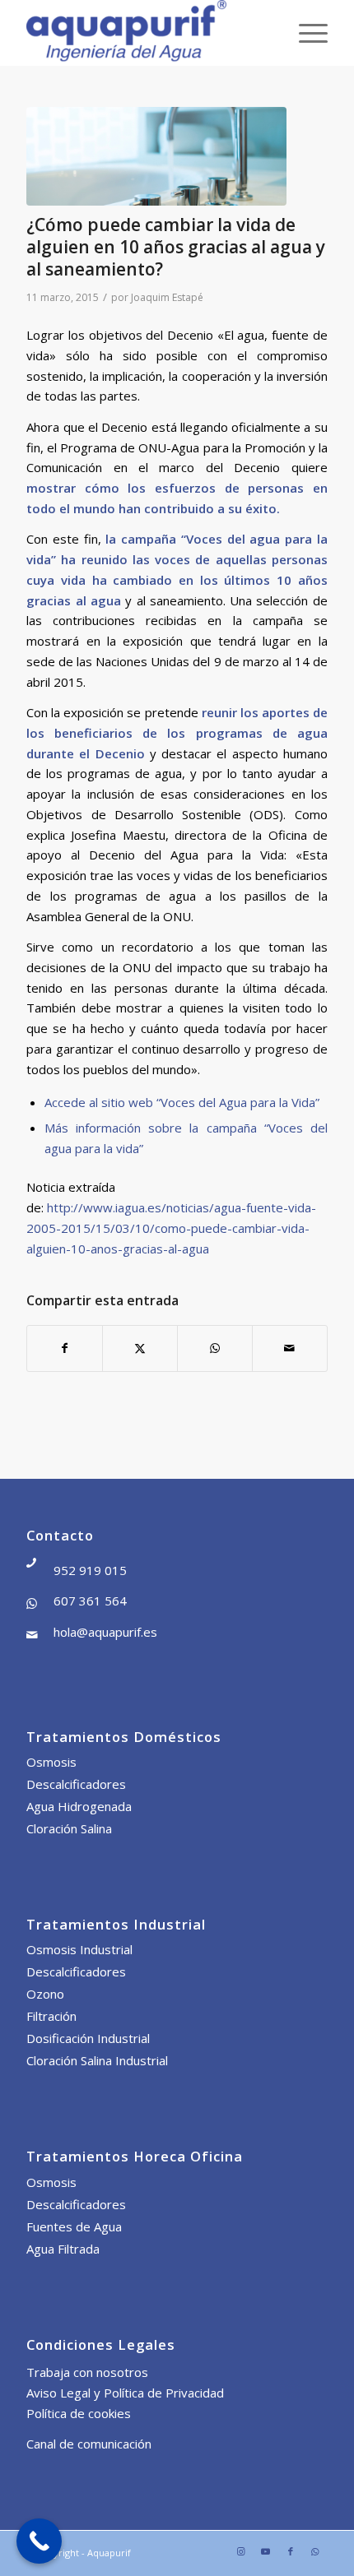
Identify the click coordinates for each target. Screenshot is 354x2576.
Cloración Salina (69, 1828)
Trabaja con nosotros (87, 2372)
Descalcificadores (76, 1784)
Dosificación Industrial (88, 2038)
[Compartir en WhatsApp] (215, 1348)
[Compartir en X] (140, 1348)
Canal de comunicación (89, 2444)
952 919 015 (90, 1570)
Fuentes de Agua (74, 2226)
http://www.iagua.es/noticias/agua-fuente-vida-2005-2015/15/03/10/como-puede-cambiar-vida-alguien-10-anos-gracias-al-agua (171, 1228)
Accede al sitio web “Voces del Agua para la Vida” (182, 1102)
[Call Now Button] (39, 2541)
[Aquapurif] (147, 33)
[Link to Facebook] (291, 2551)
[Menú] (305, 33)
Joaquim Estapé (167, 297)
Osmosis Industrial (79, 1949)
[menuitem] (305, 33)
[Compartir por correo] (290, 1348)
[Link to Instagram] (241, 2551)
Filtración (51, 2016)
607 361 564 (90, 1601)
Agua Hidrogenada (79, 1806)
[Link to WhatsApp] (315, 2551)
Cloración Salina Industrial (97, 2060)
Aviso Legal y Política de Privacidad (125, 2393)
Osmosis (51, 1762)
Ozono (45, 1994)
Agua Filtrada (63, 2249)
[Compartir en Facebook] (65, 1348)
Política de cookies (79, 2413)
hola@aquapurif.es (105, 1632)
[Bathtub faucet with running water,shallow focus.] (156, 156)
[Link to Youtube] (266, 2551)
